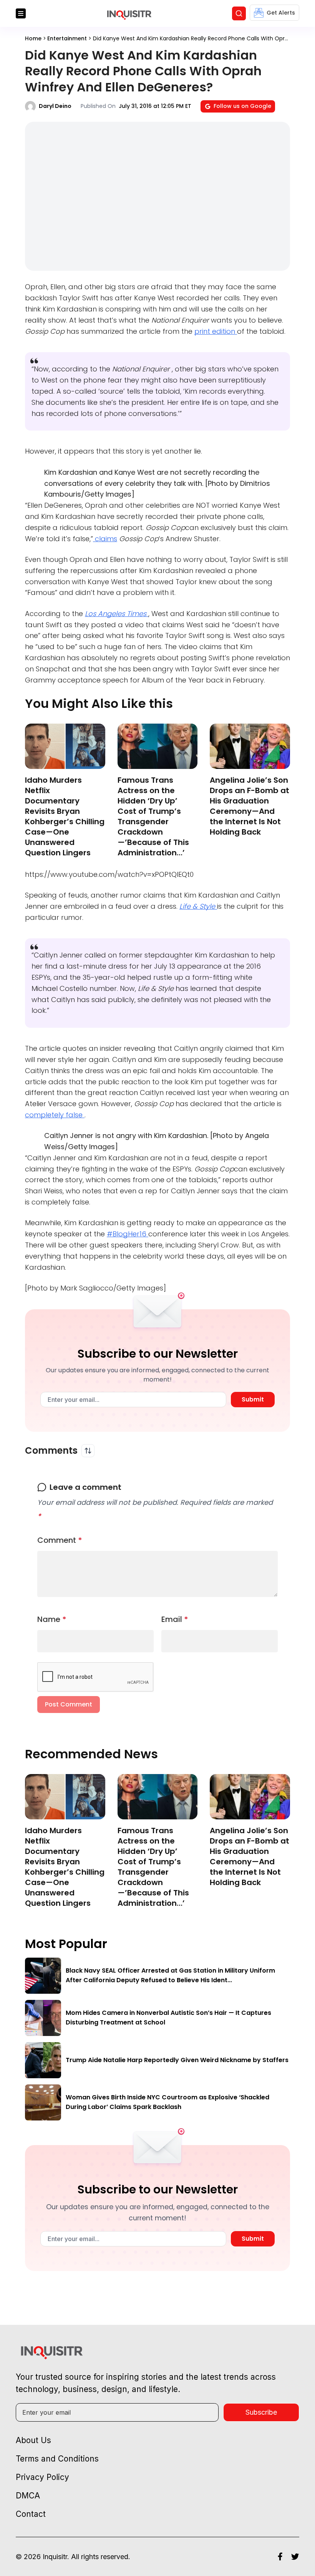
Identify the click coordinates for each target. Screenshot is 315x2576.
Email (175, 1619)
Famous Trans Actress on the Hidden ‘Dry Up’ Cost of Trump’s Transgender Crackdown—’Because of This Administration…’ (153, 816)
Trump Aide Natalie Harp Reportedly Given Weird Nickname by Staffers (177, 2060)
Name (52, 1619)
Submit (253, 1399)
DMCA (28, 2496)
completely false (55, 1115)
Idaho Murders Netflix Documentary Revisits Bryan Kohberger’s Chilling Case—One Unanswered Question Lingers (65, 816)
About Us (33, 2440)
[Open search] (239, 13)
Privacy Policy (42, 2477)
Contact (31, 2514)
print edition (216, 331)
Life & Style (198, 906)
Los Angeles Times (117, 614)
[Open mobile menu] (21, 13)
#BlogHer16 (128, 1234)
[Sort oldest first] (88, 1451)
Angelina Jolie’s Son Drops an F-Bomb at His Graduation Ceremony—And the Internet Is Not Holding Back (250, 806)
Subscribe (261, 2412)
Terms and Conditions (57, 2459)
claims (105, 539)
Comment (60, 1540)
